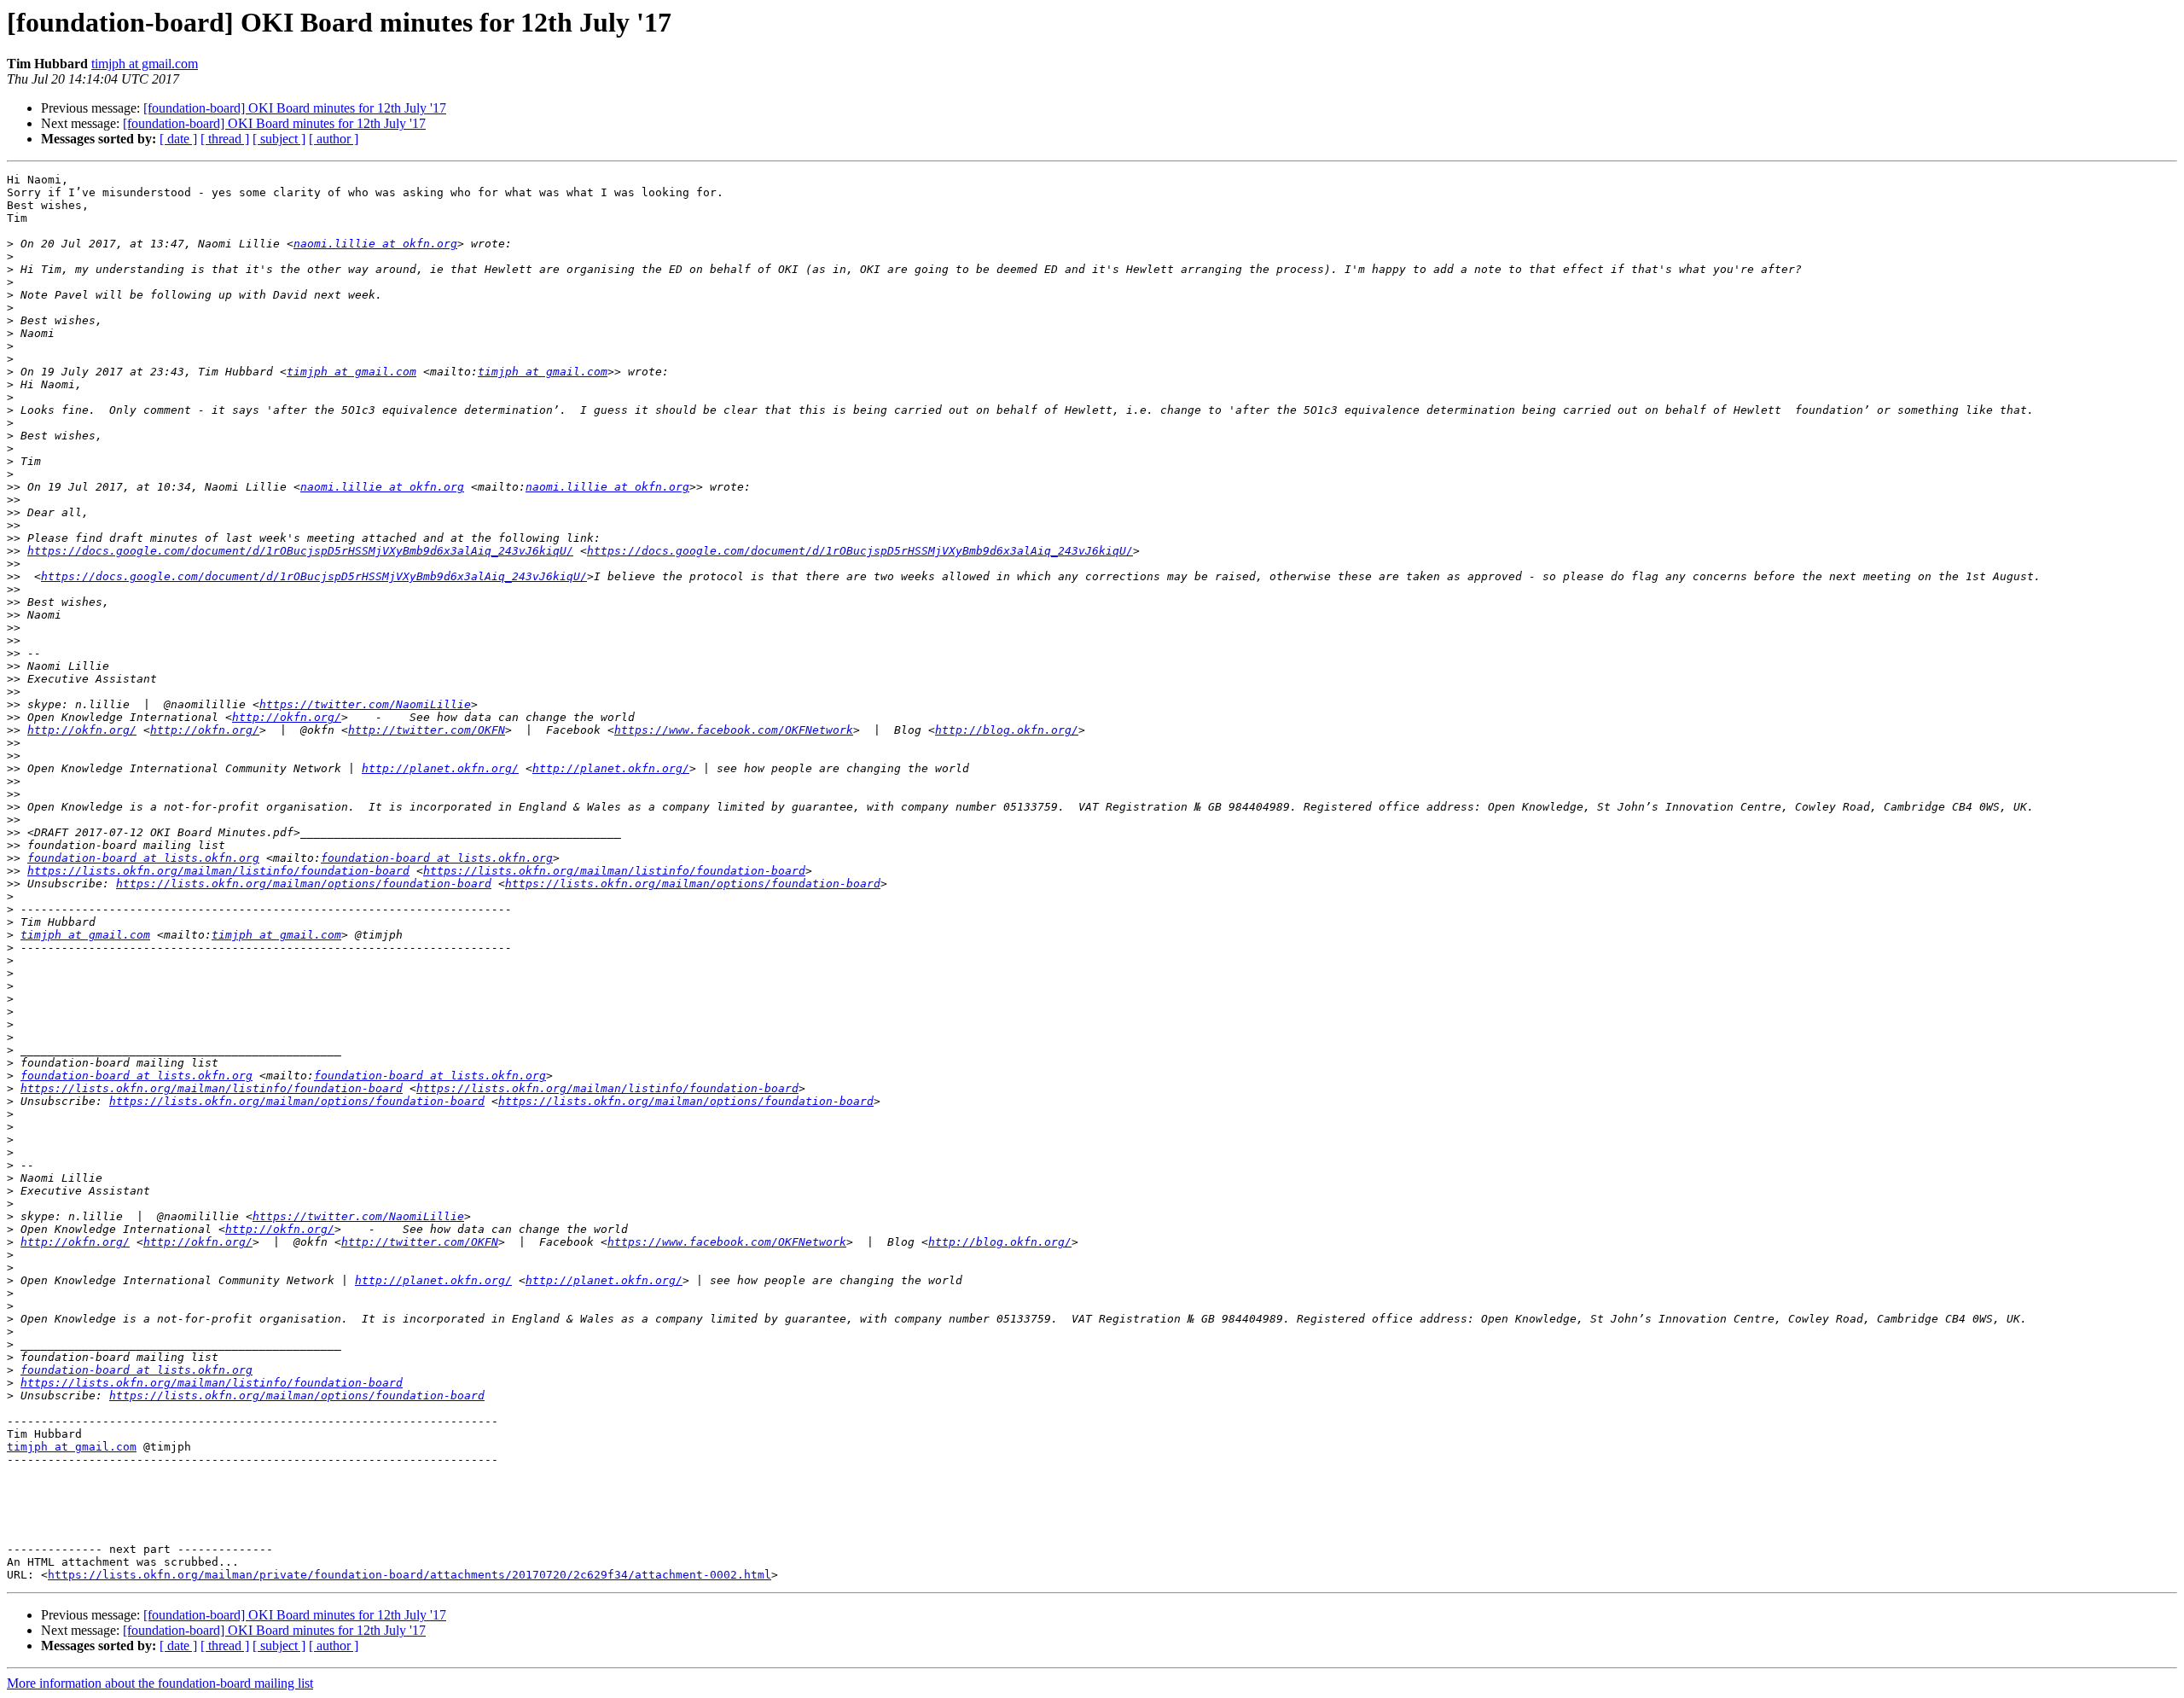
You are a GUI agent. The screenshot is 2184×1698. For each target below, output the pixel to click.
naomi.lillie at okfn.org (375, 244)
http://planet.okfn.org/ (440, 768)
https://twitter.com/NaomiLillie (365, 704)
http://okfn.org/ (287, 717)
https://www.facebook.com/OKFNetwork (734, 730)
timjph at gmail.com (145, 64)
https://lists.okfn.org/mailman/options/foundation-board (304, 884)
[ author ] (334, 139)
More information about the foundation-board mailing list (160, 1683)
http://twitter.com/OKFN (427, 730)
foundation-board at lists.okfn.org (143, 858)
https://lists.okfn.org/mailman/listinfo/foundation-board (218, 871)
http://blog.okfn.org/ (1007, 730)
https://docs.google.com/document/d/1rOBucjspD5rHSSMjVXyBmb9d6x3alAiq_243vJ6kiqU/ (300, 551)
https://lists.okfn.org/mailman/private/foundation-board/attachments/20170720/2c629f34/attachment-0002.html (409, 1575)
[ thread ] (225, 139)
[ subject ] (279, 139)
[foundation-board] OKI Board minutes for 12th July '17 (295, 108)
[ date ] (178, 139)
